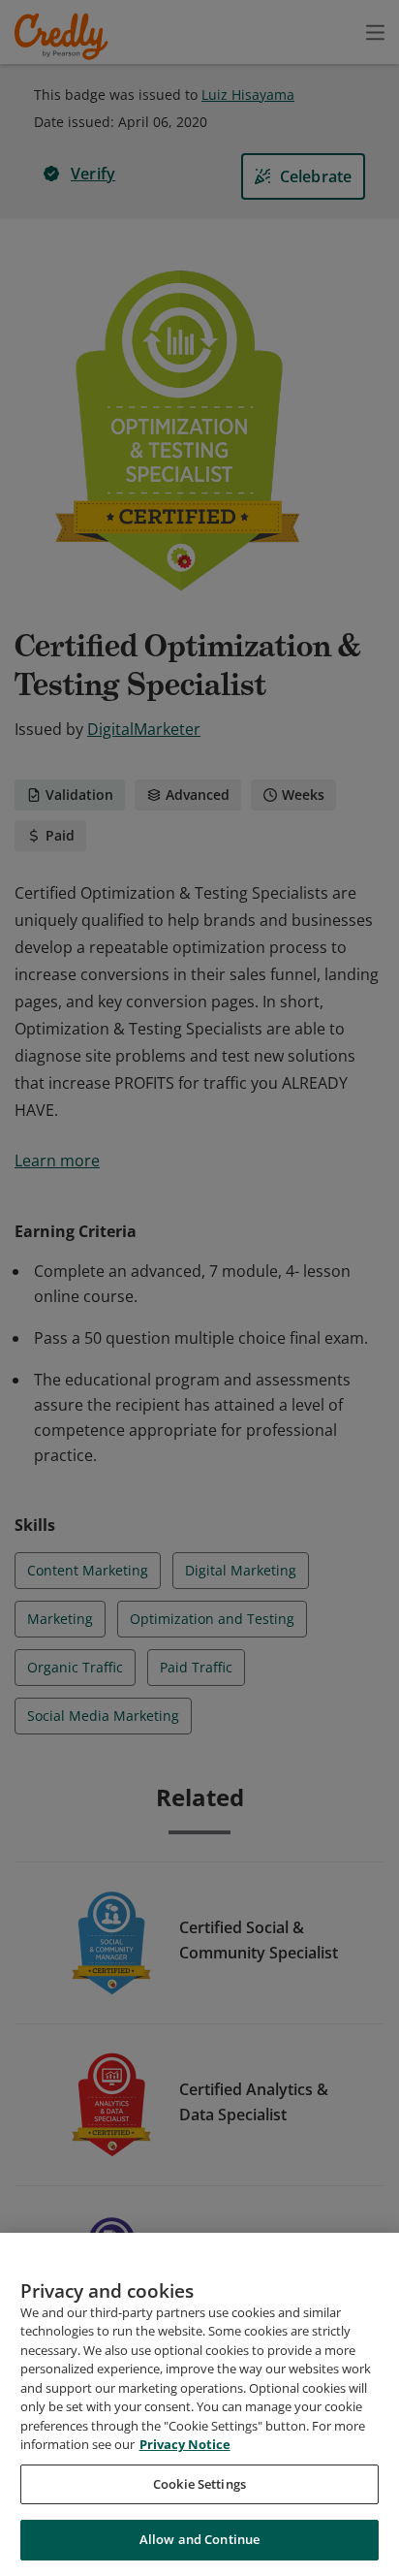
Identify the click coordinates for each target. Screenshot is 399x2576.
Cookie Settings (199, 2484)
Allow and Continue (199, 2539)
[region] (199, 2404)
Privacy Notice (185, 2444)
